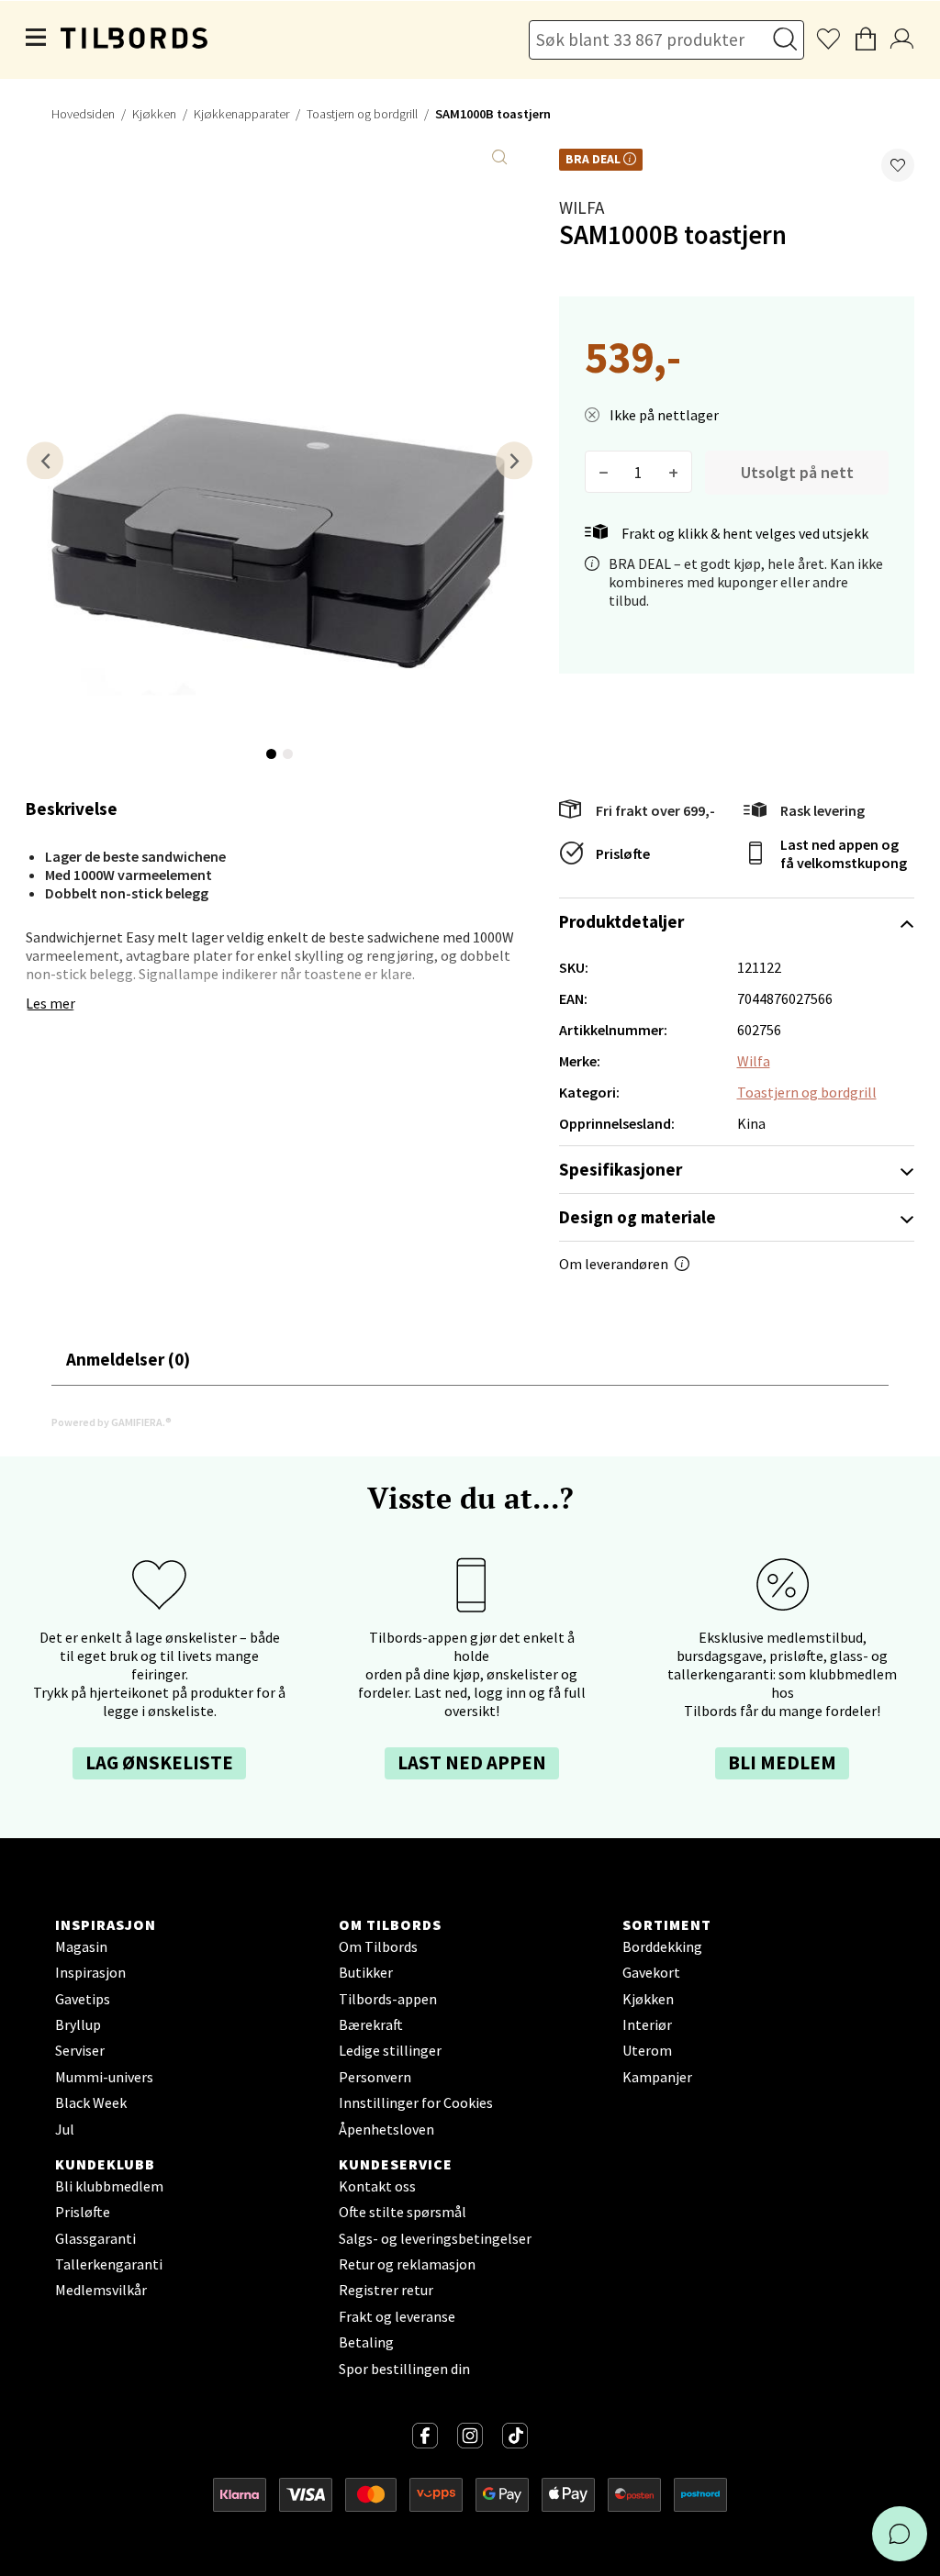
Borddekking (662, 1946)
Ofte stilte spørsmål (403, 2212)
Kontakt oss (377, 2186)
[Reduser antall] (604, 472)
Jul (65, 2129)
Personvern (375, 2077)
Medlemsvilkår (101, 2290)
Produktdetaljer (621, 921)
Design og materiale (638, 1217)
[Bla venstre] (45, 460)
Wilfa (582, 207)
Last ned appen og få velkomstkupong (844, 853)
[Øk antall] (673, 472)
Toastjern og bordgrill (362, 114)
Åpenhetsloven (386, 2129)
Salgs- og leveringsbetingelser (435, 2238)
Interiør (647, 2024)
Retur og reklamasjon (407, 2264)
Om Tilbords (378, 1946)
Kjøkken (154, 114)
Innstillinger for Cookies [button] (416, 2102)
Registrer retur (386, 2290)
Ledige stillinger (390, 2050)
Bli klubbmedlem (109, 2186)
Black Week (91, 2102)
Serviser (80, 2050)
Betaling (366, 2342)
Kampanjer (657, 2077)
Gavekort (651, 1972)
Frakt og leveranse (397, 2316)
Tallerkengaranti (109, 2264)
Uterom (647, 2050)
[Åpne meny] (37, 39)
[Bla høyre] (514, 460)
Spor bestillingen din (404, 2369)
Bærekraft (371, 2024)
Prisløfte (623, 853)
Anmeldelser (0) (128, 1359)
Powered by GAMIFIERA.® (112, 1422)
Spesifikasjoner (621, 1169)
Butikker (366, 1972)
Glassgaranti (95, 2238)
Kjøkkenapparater (241, 114)
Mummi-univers (104, 2077)
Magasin (81, 1946)
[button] (898, 165)
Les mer (50, 1003)
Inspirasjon (90, 1972)
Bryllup (78, 2024)
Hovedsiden (83, 114)
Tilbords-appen (388, 1999)
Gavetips (83, 1999)
